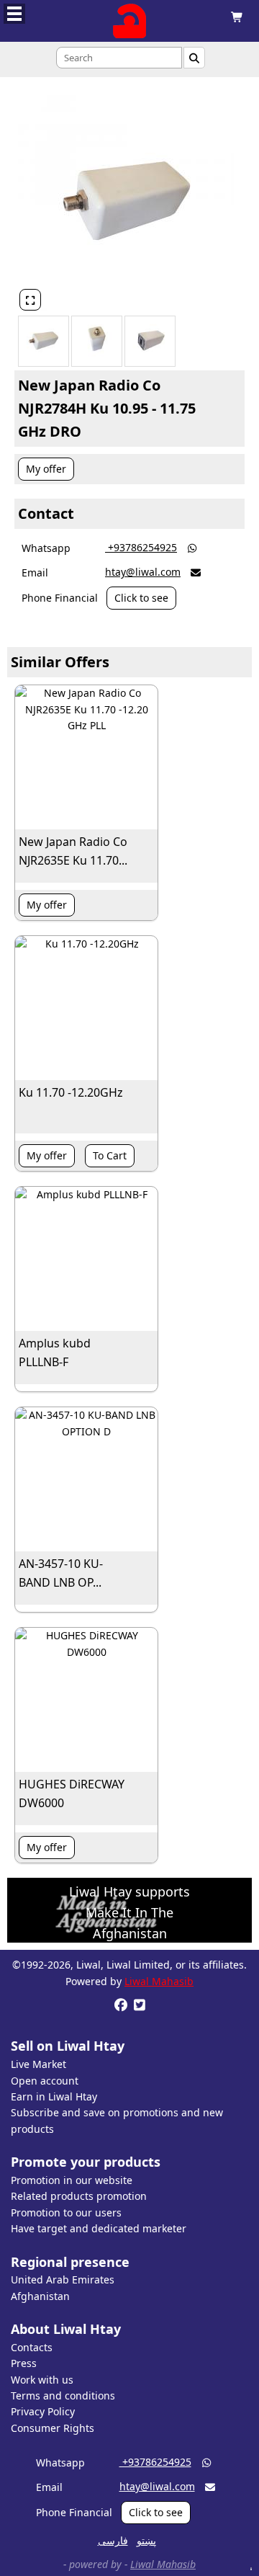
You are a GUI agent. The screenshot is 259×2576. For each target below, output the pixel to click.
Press (24, 2363)
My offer (46, 469)
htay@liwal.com (143, 572)
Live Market (38, 2064)
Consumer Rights (53, 2428)
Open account (45, 2081)
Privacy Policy (43, 2411)
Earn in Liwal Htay (54, 2096)
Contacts (32, 2347)
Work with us (42, 2380)
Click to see (141, 598)
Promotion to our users (66, 2212)
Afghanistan (40, 2296)
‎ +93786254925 (141, 547)
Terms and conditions (63, 2395)
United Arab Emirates (63, 2279)
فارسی (113, 2540)
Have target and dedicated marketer (99, 2228)
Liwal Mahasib (159, 1981)
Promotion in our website (72, 2180)
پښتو (146, 2540)
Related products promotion (79, 2196)
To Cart (110, 1155)
